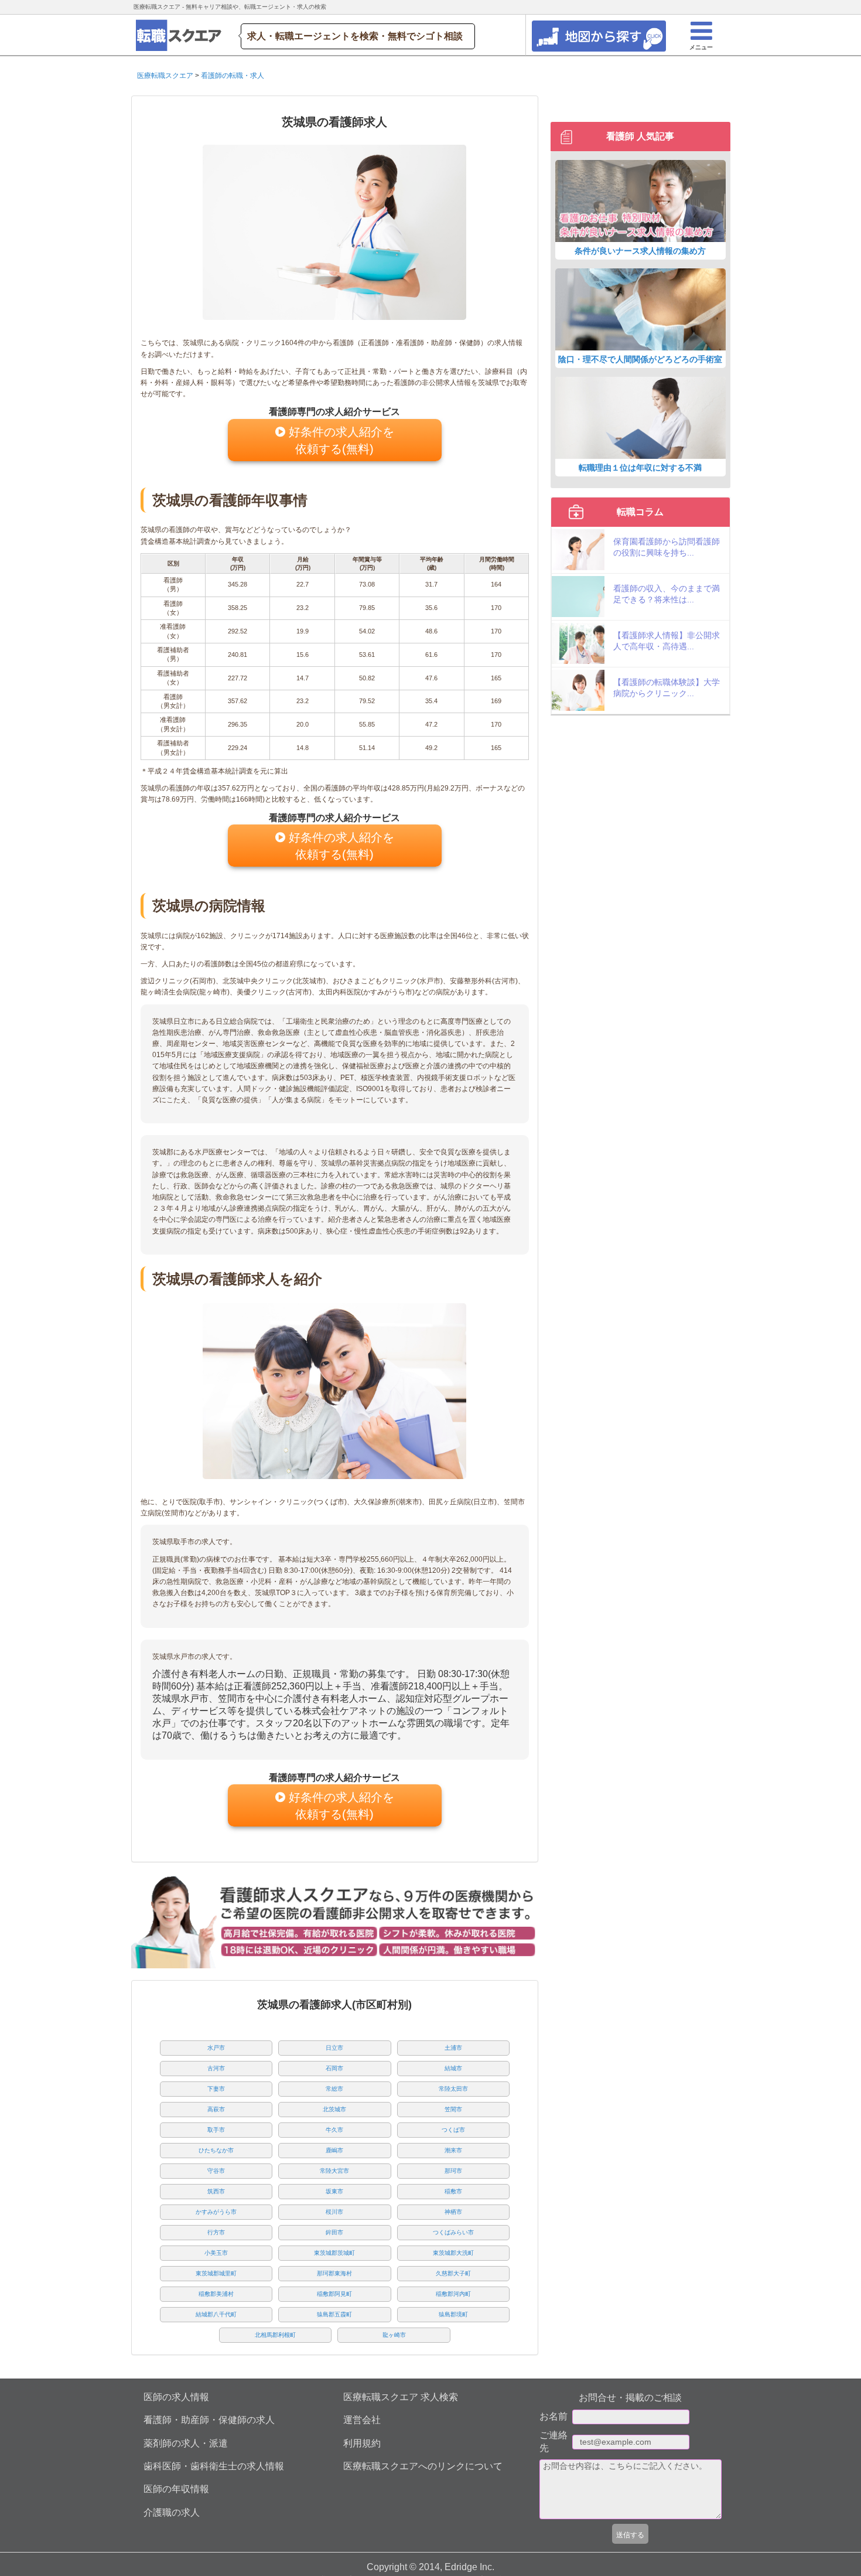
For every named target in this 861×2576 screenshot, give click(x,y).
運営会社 (362, 2420)
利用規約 (362, 2443)
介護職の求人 (172, 2512)
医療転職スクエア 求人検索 (401, 2397)
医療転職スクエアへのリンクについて (423, 2466)
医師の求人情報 (176, 2397)
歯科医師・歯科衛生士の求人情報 (214, 2466)
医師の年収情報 (176, 2489)
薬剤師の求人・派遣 (186, 2443)
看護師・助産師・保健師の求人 (209, 2420)
